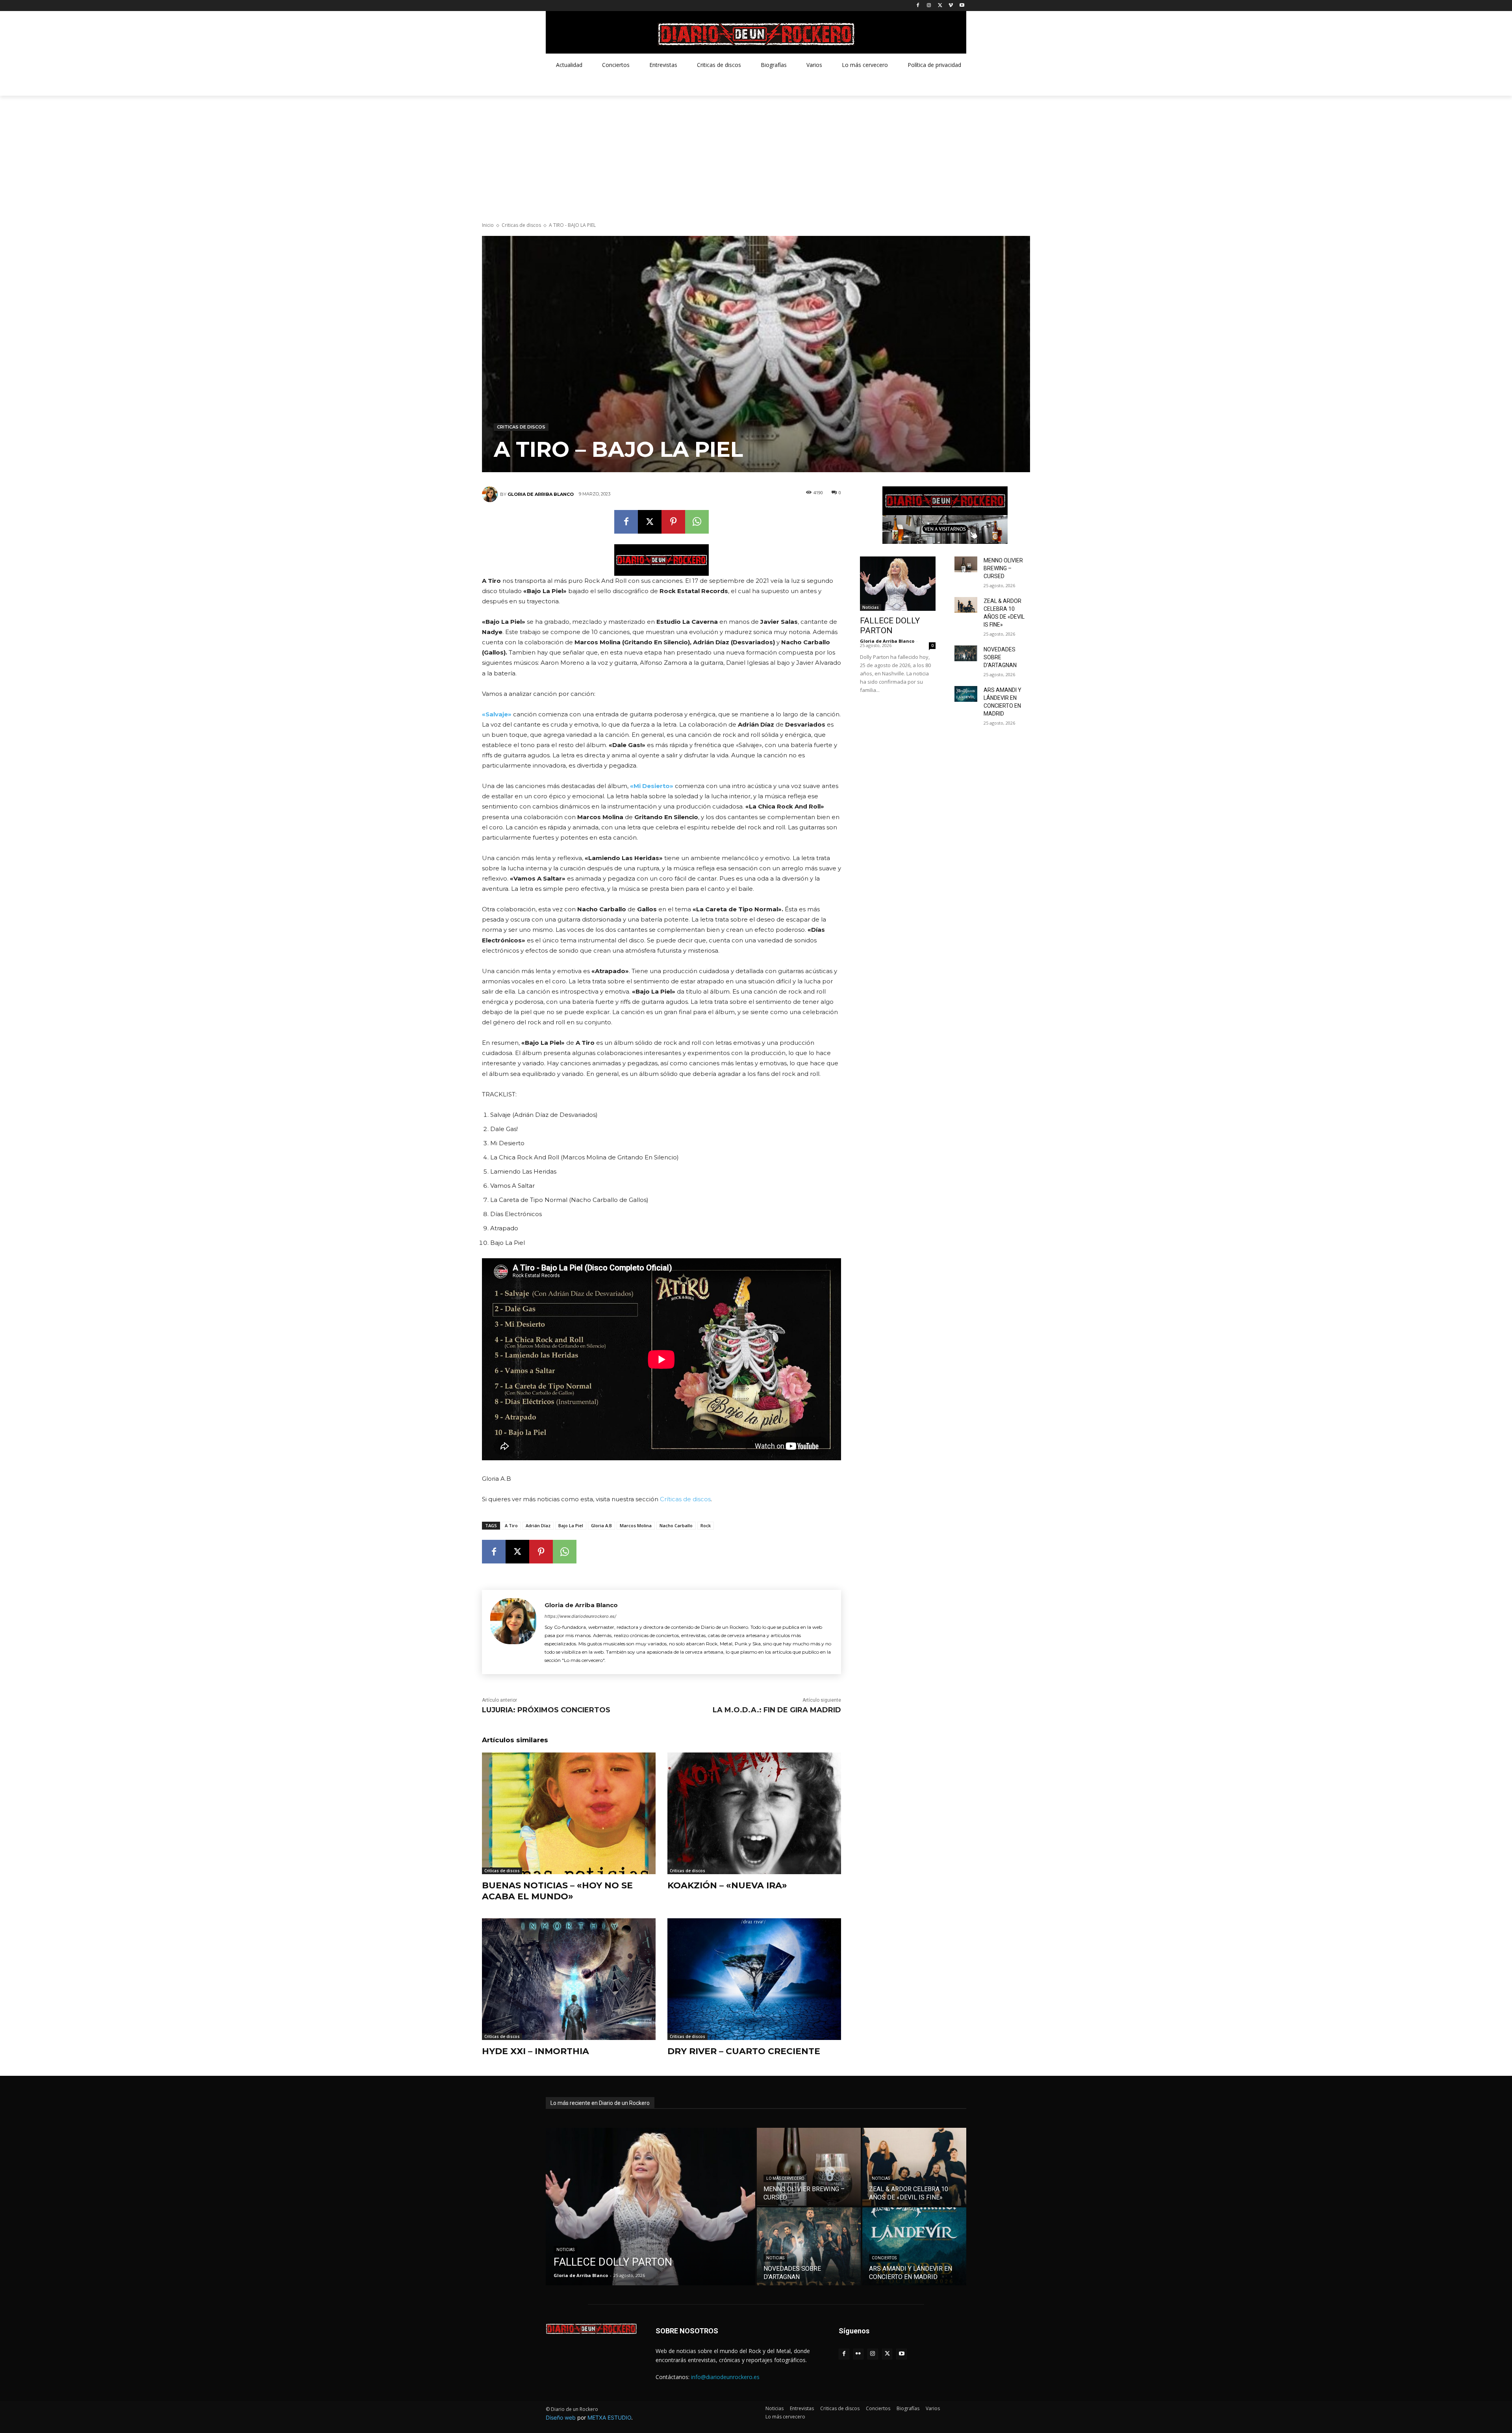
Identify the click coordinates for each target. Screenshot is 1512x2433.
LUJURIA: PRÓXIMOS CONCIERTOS (546, 1710)
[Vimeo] (951, 6)
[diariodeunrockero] (756, 34)
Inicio (488, 225)
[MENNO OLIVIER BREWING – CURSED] (966, 564)
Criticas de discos (521, 225)
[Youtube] (962, 6)
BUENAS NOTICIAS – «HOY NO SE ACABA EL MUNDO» (557, 1891)
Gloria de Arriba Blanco (541, 494)
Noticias (871, 607)
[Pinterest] (673, 522)
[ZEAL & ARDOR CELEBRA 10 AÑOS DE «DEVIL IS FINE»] (966, 605)
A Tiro (511, 1525)
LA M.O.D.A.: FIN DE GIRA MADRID (777, 1710)
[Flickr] (859, 2354)
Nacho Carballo (676, 1525)
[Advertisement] (756, 155)
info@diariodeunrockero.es (725, 2377)
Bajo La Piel (571, 1525)
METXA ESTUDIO (609, 2417)
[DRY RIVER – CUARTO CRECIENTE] (754, 1979)
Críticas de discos (685, 1499)
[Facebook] (918, 6)
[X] (940, 6)
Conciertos (884, 2258)
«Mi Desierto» (652, 786)
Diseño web (561, 2417)
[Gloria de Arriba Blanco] (491, 494)
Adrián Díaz (538, 1525)
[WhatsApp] (697, 522)
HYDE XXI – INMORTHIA (535, 2051)
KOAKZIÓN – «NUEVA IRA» (727, 1885)
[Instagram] (929, 6)
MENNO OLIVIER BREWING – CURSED (1003, 568)
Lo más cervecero (785, 2178)
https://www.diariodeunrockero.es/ (580, 1616)
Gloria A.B (601, 1525)
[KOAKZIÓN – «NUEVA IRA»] (754, 1813)
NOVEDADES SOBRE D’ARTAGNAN (1000, 657)
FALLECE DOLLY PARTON (890, 626)
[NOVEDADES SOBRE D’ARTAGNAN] (966, 653)
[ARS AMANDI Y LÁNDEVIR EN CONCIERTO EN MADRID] (966, 694)
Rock (706, 1525)
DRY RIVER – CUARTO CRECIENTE (744, 2051)
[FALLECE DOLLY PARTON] (898, 584)
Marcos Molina (636, 1525)
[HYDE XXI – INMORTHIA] (569, 1979)
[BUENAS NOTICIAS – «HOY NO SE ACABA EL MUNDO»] (569, 1813)
